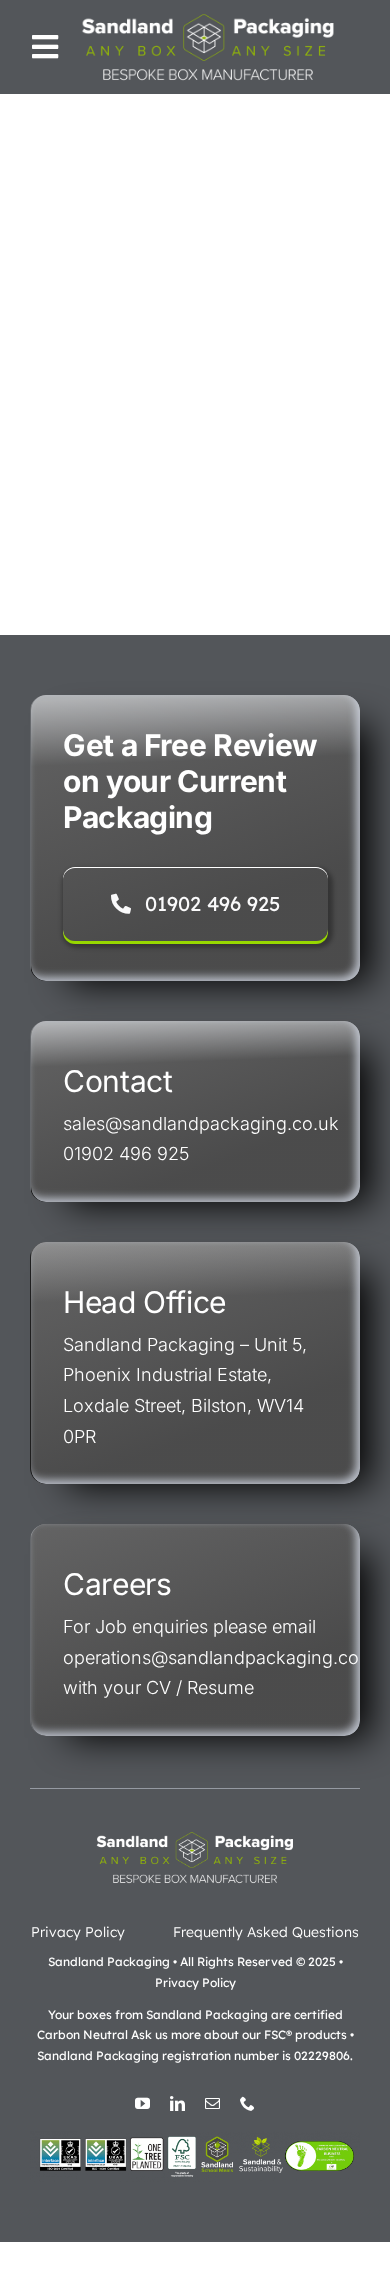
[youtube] (142, 2103)
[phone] (247, 2103)
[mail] (212, 2103)
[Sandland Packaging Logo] (208, 18)
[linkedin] (177, 2103)
